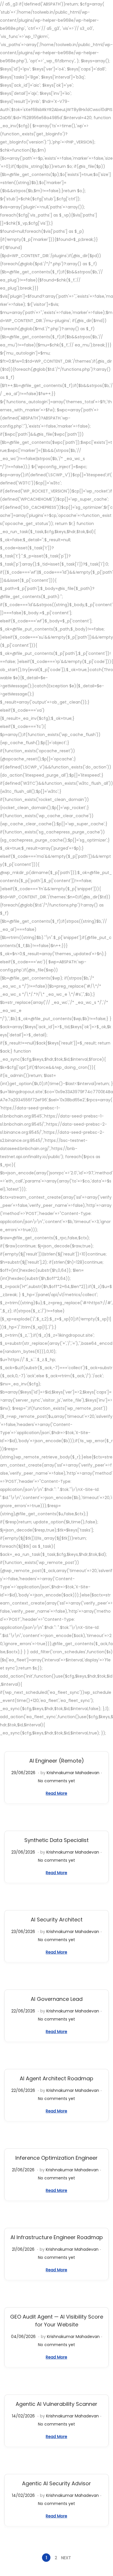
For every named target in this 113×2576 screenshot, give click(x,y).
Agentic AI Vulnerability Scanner (57, 2404)
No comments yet (57, 1781)
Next (66, 2558)
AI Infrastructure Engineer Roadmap (57, 2237)
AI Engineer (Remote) (57, 1761)
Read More (57, 1793)
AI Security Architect (57, 1920)
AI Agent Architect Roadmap (57, 2078)
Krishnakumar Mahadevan (73, 1773)
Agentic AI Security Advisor (57, 2483)
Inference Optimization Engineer (57, 2158)
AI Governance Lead (57, 1999)
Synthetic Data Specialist (57, 1840)
